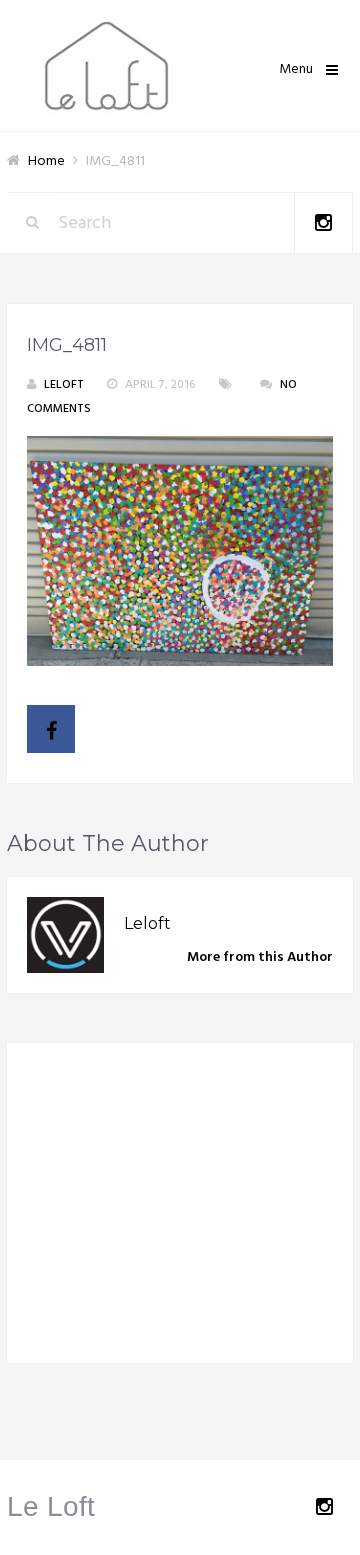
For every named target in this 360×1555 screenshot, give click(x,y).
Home (46, 161)
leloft (64, 385)
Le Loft (51, 1506)
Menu (296, 69)
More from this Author (260, 957)
